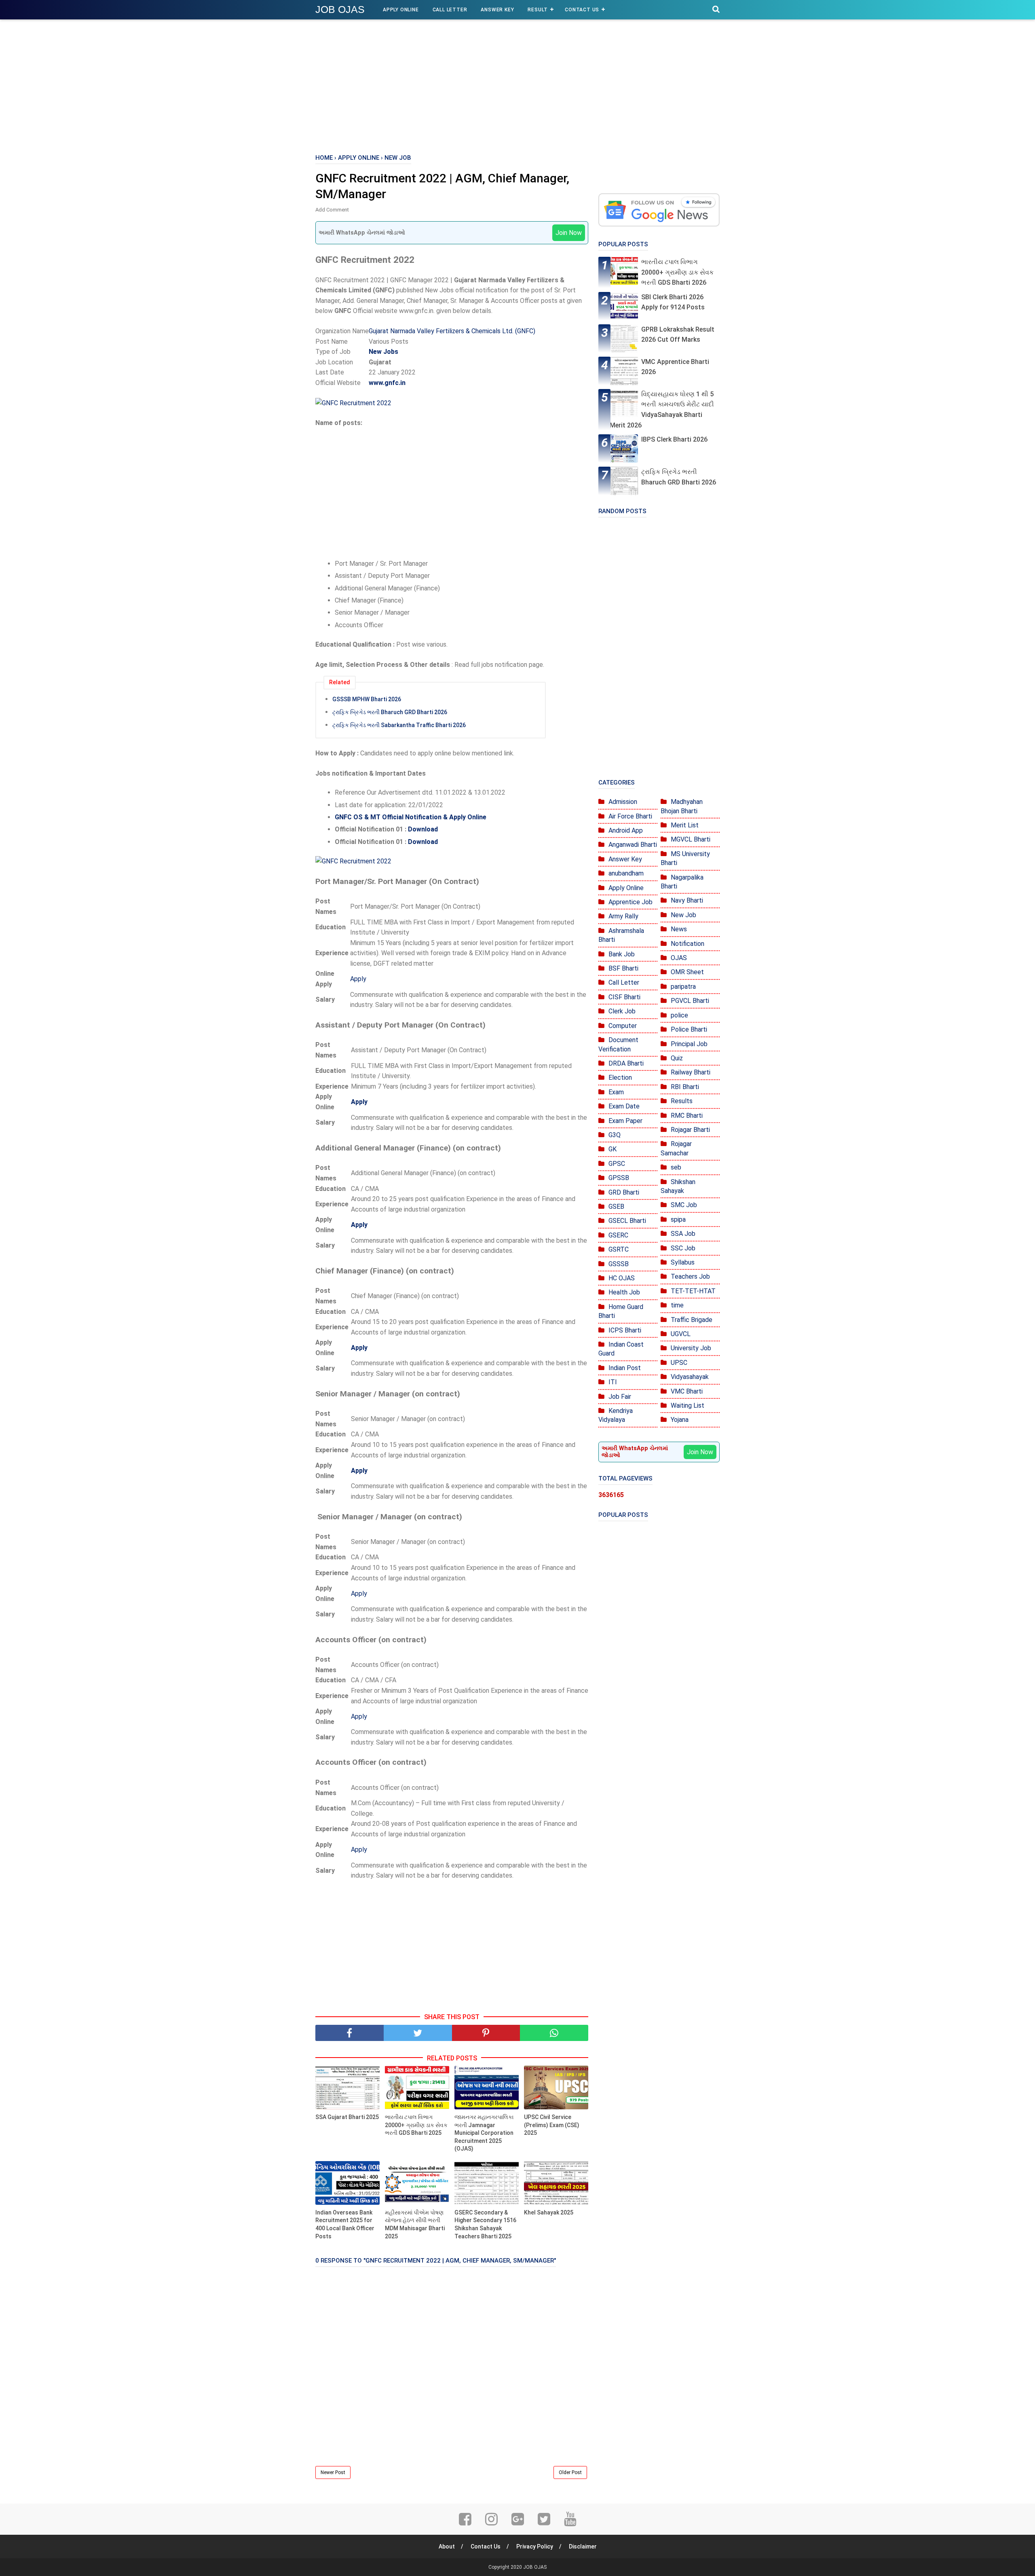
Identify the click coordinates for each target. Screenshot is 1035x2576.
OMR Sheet (687, 972)
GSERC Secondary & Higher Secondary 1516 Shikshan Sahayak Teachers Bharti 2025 (485, 2224)
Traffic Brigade (692, 1320)
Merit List (685, 825)
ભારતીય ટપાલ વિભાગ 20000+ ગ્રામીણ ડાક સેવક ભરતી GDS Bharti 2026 (677, 272)
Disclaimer (583, 2546)
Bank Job (622, 954)
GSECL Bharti (627, 1221)
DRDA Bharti (626, 1063)
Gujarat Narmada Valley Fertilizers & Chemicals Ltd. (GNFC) (452, 331)
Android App (626, 830)
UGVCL (681, 1334)
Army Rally (623, 916)
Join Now (569, 233)
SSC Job (683, 1248)
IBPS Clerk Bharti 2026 (674, 439)
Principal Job (689, 1044)
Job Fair (620, 1397)
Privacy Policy (535, 2546)
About (447, 2546)
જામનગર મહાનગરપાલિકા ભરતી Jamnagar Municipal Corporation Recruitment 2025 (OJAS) (484, 2133)
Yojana (680, 1420)
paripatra (683, 987)
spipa (678, 1219)
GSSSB (619, 1264)
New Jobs (383, 352)
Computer (623, 1026)
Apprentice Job (631, 902)
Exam (616, 1092)
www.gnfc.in (387, 383)
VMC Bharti (687, 1391)
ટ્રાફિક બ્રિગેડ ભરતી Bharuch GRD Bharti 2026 (390, 712)
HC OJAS (622, 1278)
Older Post (570, 2472)
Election (620, 1078)
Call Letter (450, 10)
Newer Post (333, 2472)
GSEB (616, 1207)
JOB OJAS (340, 9)
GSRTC (619, 1249)
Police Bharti (689, 1029)
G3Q (615, 1135)
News (679, 929)
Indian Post (625, 1368)
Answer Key (497, 10)
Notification (688, 944)
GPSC (617, 1164)
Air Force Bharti (630, 816)
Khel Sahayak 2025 (549, 2212)
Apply (358, 979)
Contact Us (582, 10)
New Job (683, 915)
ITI (613, 1382)
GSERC (618, 1235)
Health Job (624, 1292)
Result (538, 10)
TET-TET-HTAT (693, 1291)
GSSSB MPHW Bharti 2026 (367, 699)
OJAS (679, 958)
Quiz (677, 1058)
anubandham (626, 873)
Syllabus (683, 1262)
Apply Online (401, 10)
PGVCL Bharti (690, 1001)
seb (676, 1167)
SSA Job (683, 1234)
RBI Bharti (685, 1087)
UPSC (679, 1363)
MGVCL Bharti (691, 839)
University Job (691, 1348)
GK (613, 1149)
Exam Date (624, 1106)
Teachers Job (690, 1276)
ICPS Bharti (625, 1330)
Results (682, 1101)
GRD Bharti (624, 1192)
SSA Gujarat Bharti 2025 (347, 2117)
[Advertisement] (517, 85)
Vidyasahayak (690, 1377)
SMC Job (684, 1205)
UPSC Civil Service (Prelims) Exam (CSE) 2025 (552, 2125)
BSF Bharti (623, 968)
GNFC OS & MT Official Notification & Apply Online (411, 817)
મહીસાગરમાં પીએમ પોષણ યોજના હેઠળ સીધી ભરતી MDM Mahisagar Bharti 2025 (415, 2224)
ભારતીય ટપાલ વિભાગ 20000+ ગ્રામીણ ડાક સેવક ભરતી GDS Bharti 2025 (416, 2125)
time (677, 1305)
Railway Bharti (691, 1072)
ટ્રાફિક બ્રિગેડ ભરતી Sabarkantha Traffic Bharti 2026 (399, 725)
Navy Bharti (687, 900)
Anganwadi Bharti (633, 845)
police (679, 1015)
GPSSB (619, 1178)
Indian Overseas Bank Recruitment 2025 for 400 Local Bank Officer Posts (345, 2224)
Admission (623, 802)
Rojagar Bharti (690, 1130)
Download (423, 829)
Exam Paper (625, 1121)
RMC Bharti (687, 1116)
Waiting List (688, 1405)
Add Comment (332, 210)
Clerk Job (622, 1011)
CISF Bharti (624, 997)
